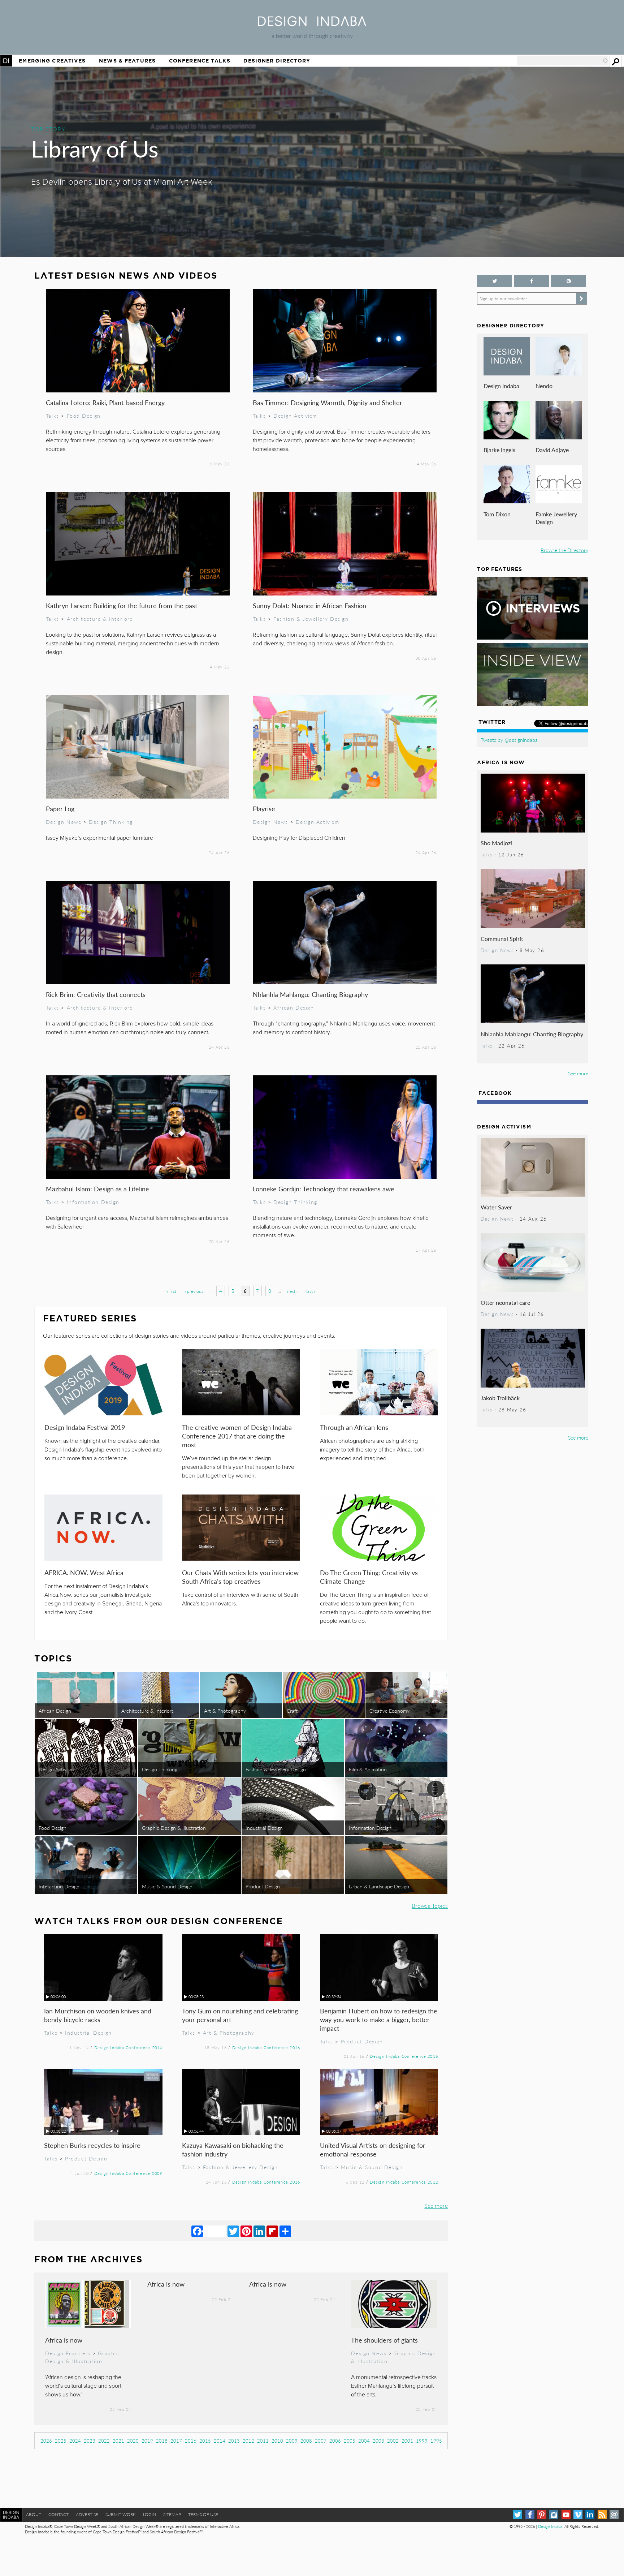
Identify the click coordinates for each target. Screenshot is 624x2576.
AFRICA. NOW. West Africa (84, 1572)
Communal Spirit (502, 939)
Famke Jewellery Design (556, 518)
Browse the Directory (564, 550)
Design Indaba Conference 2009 (128, 2173)
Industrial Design (264, 1828)
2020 (133, 2441)
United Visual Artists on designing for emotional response (373, 2149)
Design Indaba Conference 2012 (404, 2182)
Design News (64, 822)
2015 (205, 2441)
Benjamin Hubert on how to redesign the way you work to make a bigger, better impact (379, 2019)
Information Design (93, 1202)
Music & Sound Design (167, 1886)
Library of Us (95, 148)
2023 (90, 2441)
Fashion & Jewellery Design (311, 619)
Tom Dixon (497, 514)
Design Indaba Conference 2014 (128, 2047)
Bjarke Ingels (499, 450)
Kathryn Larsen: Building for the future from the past (122, 605)
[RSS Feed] (602, 2515)
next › (292, 1291)
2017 (176, 2441)
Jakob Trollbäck (500, 1398)
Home (6, 61)
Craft (292, 1711)
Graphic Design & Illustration (174, 1828)
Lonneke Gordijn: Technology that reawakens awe (324, 1189)
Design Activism (295, 416)
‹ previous (194, 1291)
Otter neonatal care (505, 1302)
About (34, 2514)
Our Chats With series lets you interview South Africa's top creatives (240, 1577)
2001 (407, 2441)
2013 (234, 2441)
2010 (277, 2441)
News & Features (127, 61)
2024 (75, 2441)
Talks (53, 416)
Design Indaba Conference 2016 (266, 2047)
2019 (147, 2441)
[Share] (285, 2231)
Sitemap (172, 2514)
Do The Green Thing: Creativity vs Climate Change (369, 1577)
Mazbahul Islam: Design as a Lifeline (97, 1189)
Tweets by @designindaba (509, 740)
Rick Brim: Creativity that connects (96, 994)
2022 (104, 2441)
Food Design (84, 416)
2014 (220, 2441)
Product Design (263, 1886)
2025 (61, 2441)
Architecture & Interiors (100, 619)
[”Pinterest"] (568, 281)
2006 (335, 2441)
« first (171, 1291)
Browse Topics (430, 1906)
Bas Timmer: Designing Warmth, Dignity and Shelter (328, 402)
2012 (248, 2441)
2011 (263, 2441)
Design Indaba (501, 386)
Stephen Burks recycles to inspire (92, 2145)
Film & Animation (368, 1769)
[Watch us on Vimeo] (578, 2515)
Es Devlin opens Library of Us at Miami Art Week (122, 182)
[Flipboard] (272, 2231)
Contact (58, 2514)
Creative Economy (389, 1711)
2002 (393, 2441)
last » (311, 1291)
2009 (292, 2441)
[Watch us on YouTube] (566, 2515)
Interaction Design (59, 1886)
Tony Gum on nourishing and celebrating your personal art (240, 2015)
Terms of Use (203, 2514)
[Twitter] (233, 2231)
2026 (46, 2441)
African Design (294, 1007)
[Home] (312, 24)
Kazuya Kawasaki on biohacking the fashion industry (233, 2149)
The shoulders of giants (384, 2340)
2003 (378, 2441)
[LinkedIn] (259, 2231)
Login (149, 2514)
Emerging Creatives (52, 61)
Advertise (87, 2514)
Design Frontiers (68, 2353)
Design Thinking (111, 822)
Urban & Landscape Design (379, 1886)
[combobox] (563, 61)
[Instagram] (554, 2515)
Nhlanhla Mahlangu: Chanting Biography (310, 994)
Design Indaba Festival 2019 (85, 1427)
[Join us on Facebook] (532, 281)
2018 (162, 2441)
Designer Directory (277, 61)
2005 (350, 2441)
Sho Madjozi (496, 843)
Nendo (544, 386)
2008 (306, 2441)
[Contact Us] (614, 2515)
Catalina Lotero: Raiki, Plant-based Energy (105, 402)
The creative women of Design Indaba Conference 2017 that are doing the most (237, 1436)
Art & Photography (225, 1711)
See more (436, 2205)
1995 (436, 2441)
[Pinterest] (246, 2231)
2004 (364, 2441)
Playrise (264, 809)
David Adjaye (552, 450)
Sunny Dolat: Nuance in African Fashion (309, 605)
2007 (321, 2441)
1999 (422, 2441)
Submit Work (121, 2514)
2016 (191, 2441)
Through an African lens (354, 1427)
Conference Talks (200, 61)
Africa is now (64, 2340)
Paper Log (60, 809)
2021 (118, 2441)
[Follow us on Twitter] (494, 281)
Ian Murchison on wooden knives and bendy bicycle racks (98, 2015)
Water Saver (496, 1207)
